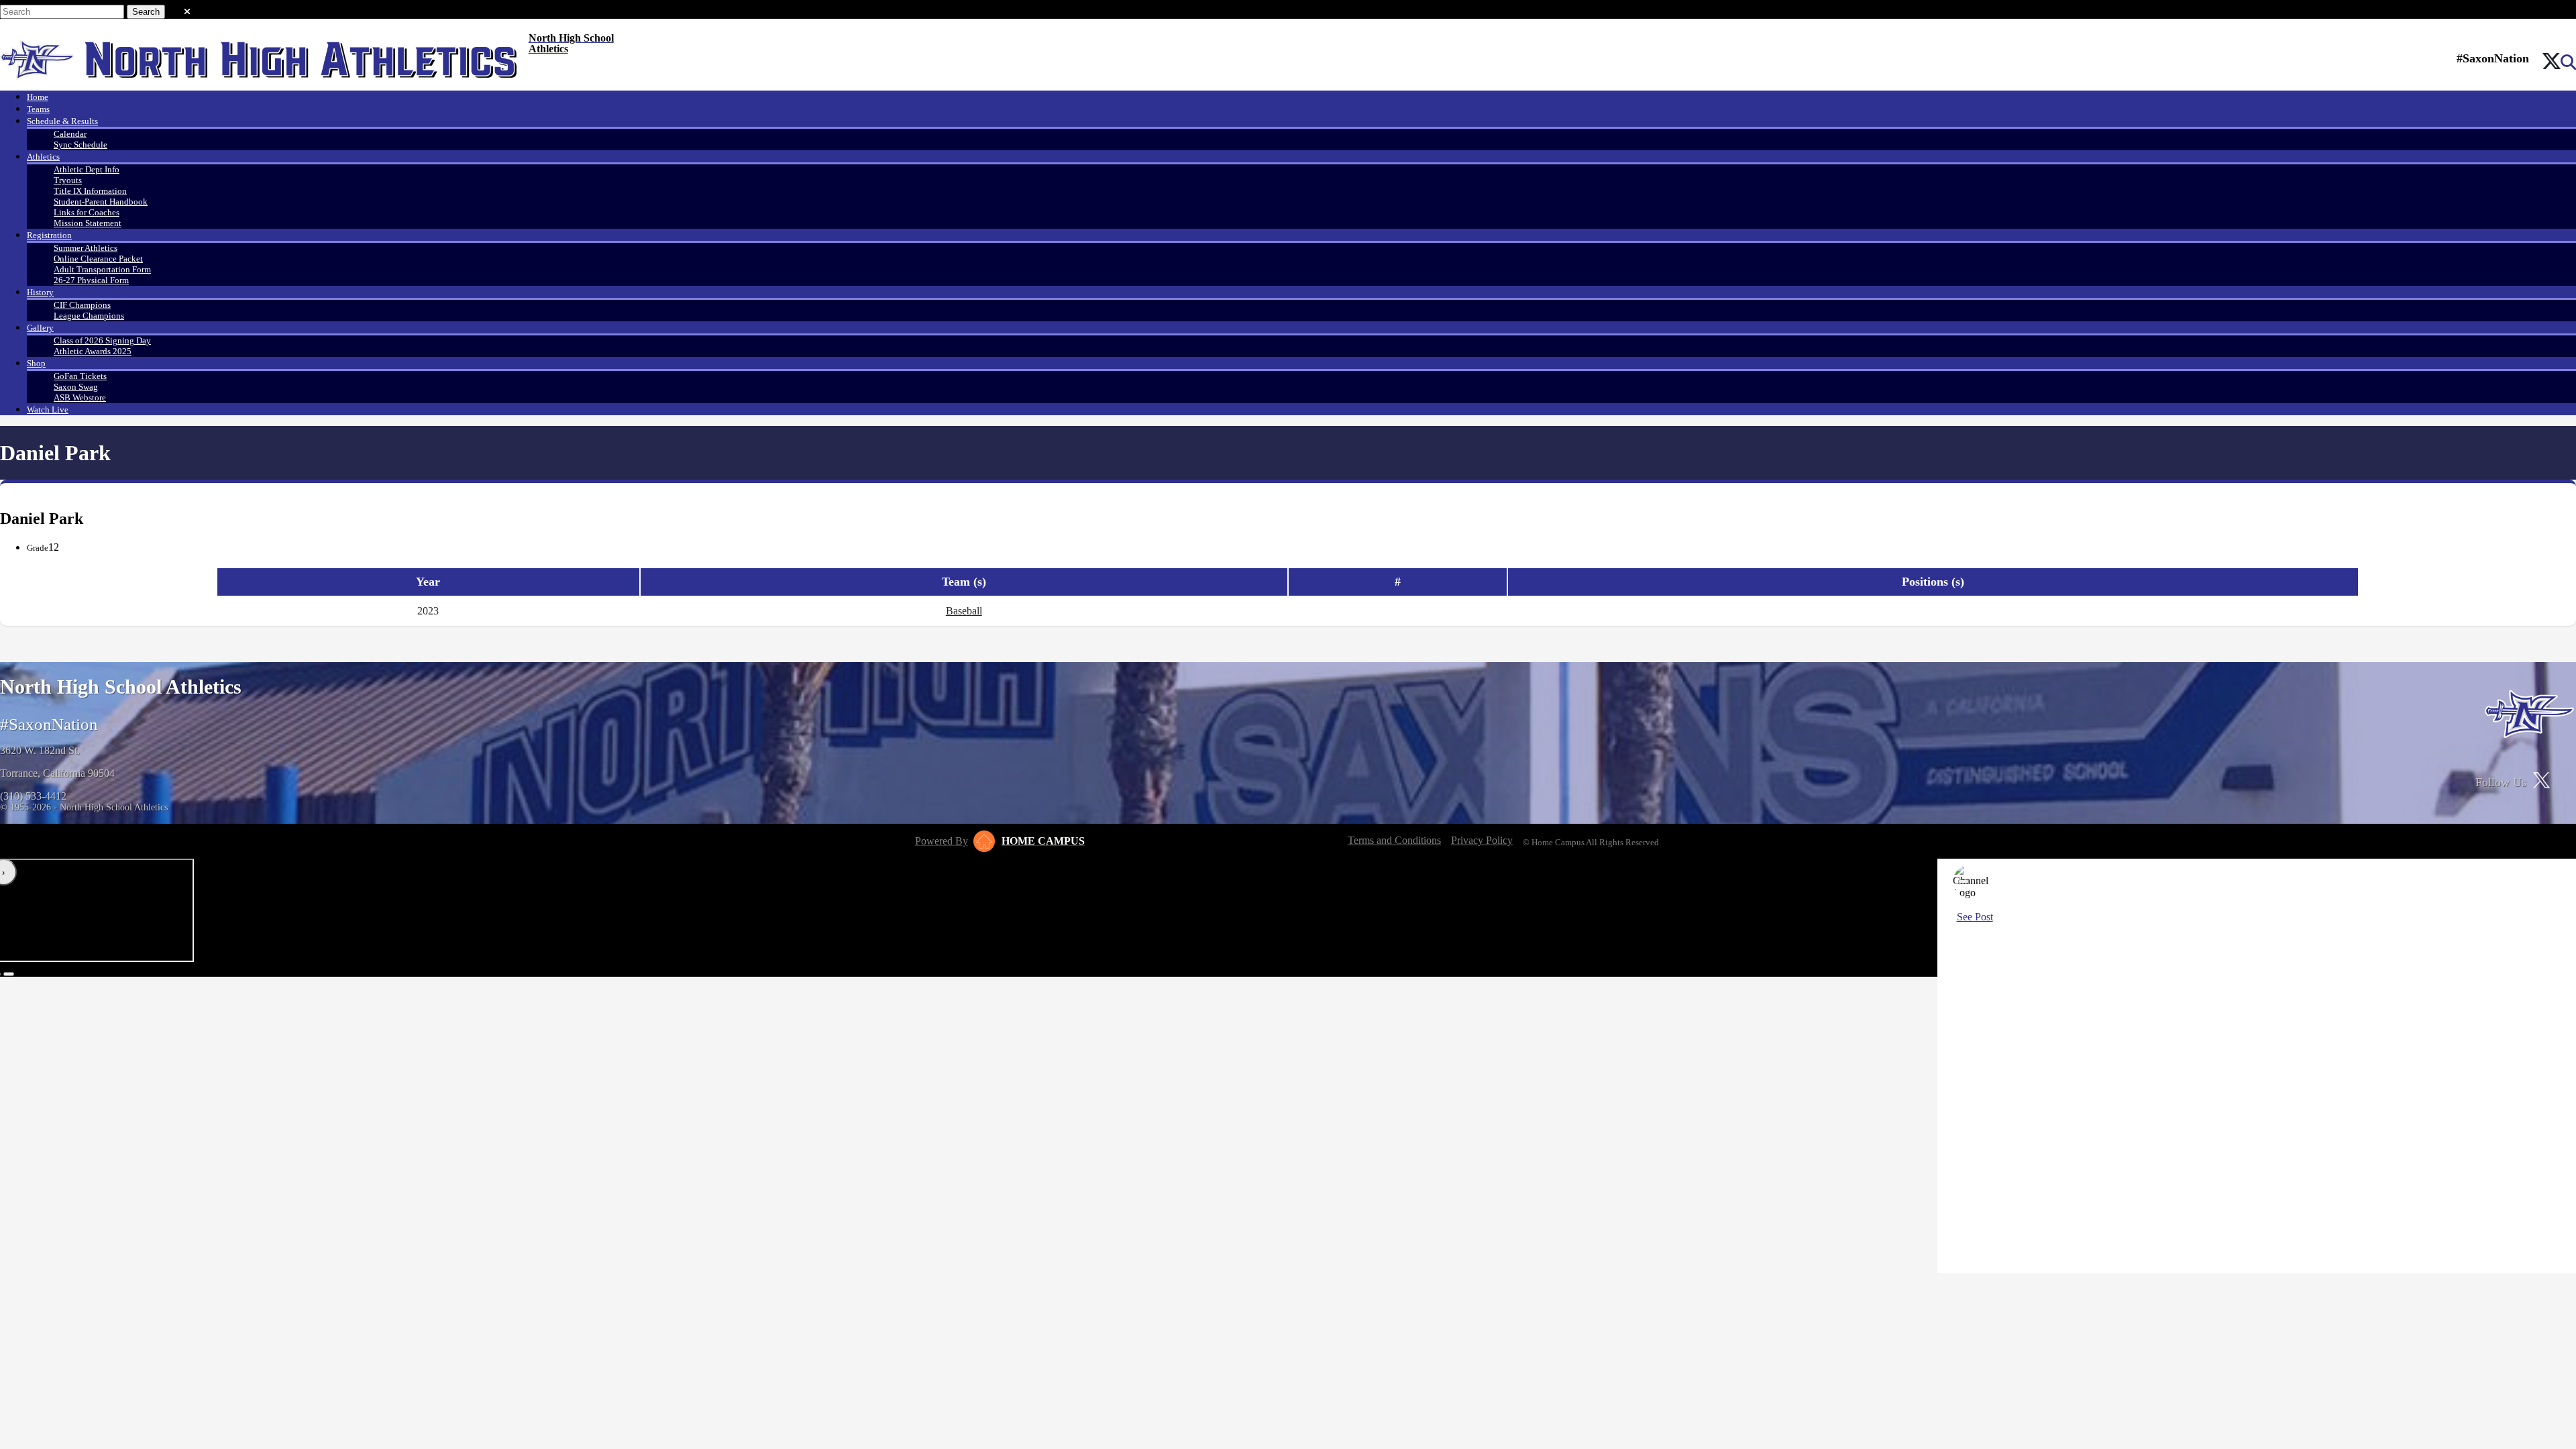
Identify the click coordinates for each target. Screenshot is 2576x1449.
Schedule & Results (62, 121)
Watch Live (48, 410)
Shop (36, 363)
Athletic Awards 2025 (93, 351)
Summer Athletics (86, 248)
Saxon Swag (76, 387)
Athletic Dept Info (87, 169)
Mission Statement (88, 223)
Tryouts (68, 180)
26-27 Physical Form (91, 280)
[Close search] (187, 9)
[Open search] (2568, 62)
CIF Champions (82, 305)
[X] (2552, 62)
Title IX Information (90, 191)
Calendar (70, 134)
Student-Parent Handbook (101, 202)
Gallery (40, 328)
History (40, 292)
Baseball (964, 611)
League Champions (89, 316)
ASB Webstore (80, 397)
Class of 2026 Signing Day (102, 340)
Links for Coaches (87, 212)
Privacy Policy (1482, 840)
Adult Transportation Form (102, 269)
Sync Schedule (80, 145)
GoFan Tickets (80, 376)
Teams (38, 109)
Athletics (43, 157)
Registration (49, 235)
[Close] (1964, 881)
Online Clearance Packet (98, 259)
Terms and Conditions (1394, 840)
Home (38, 97)
